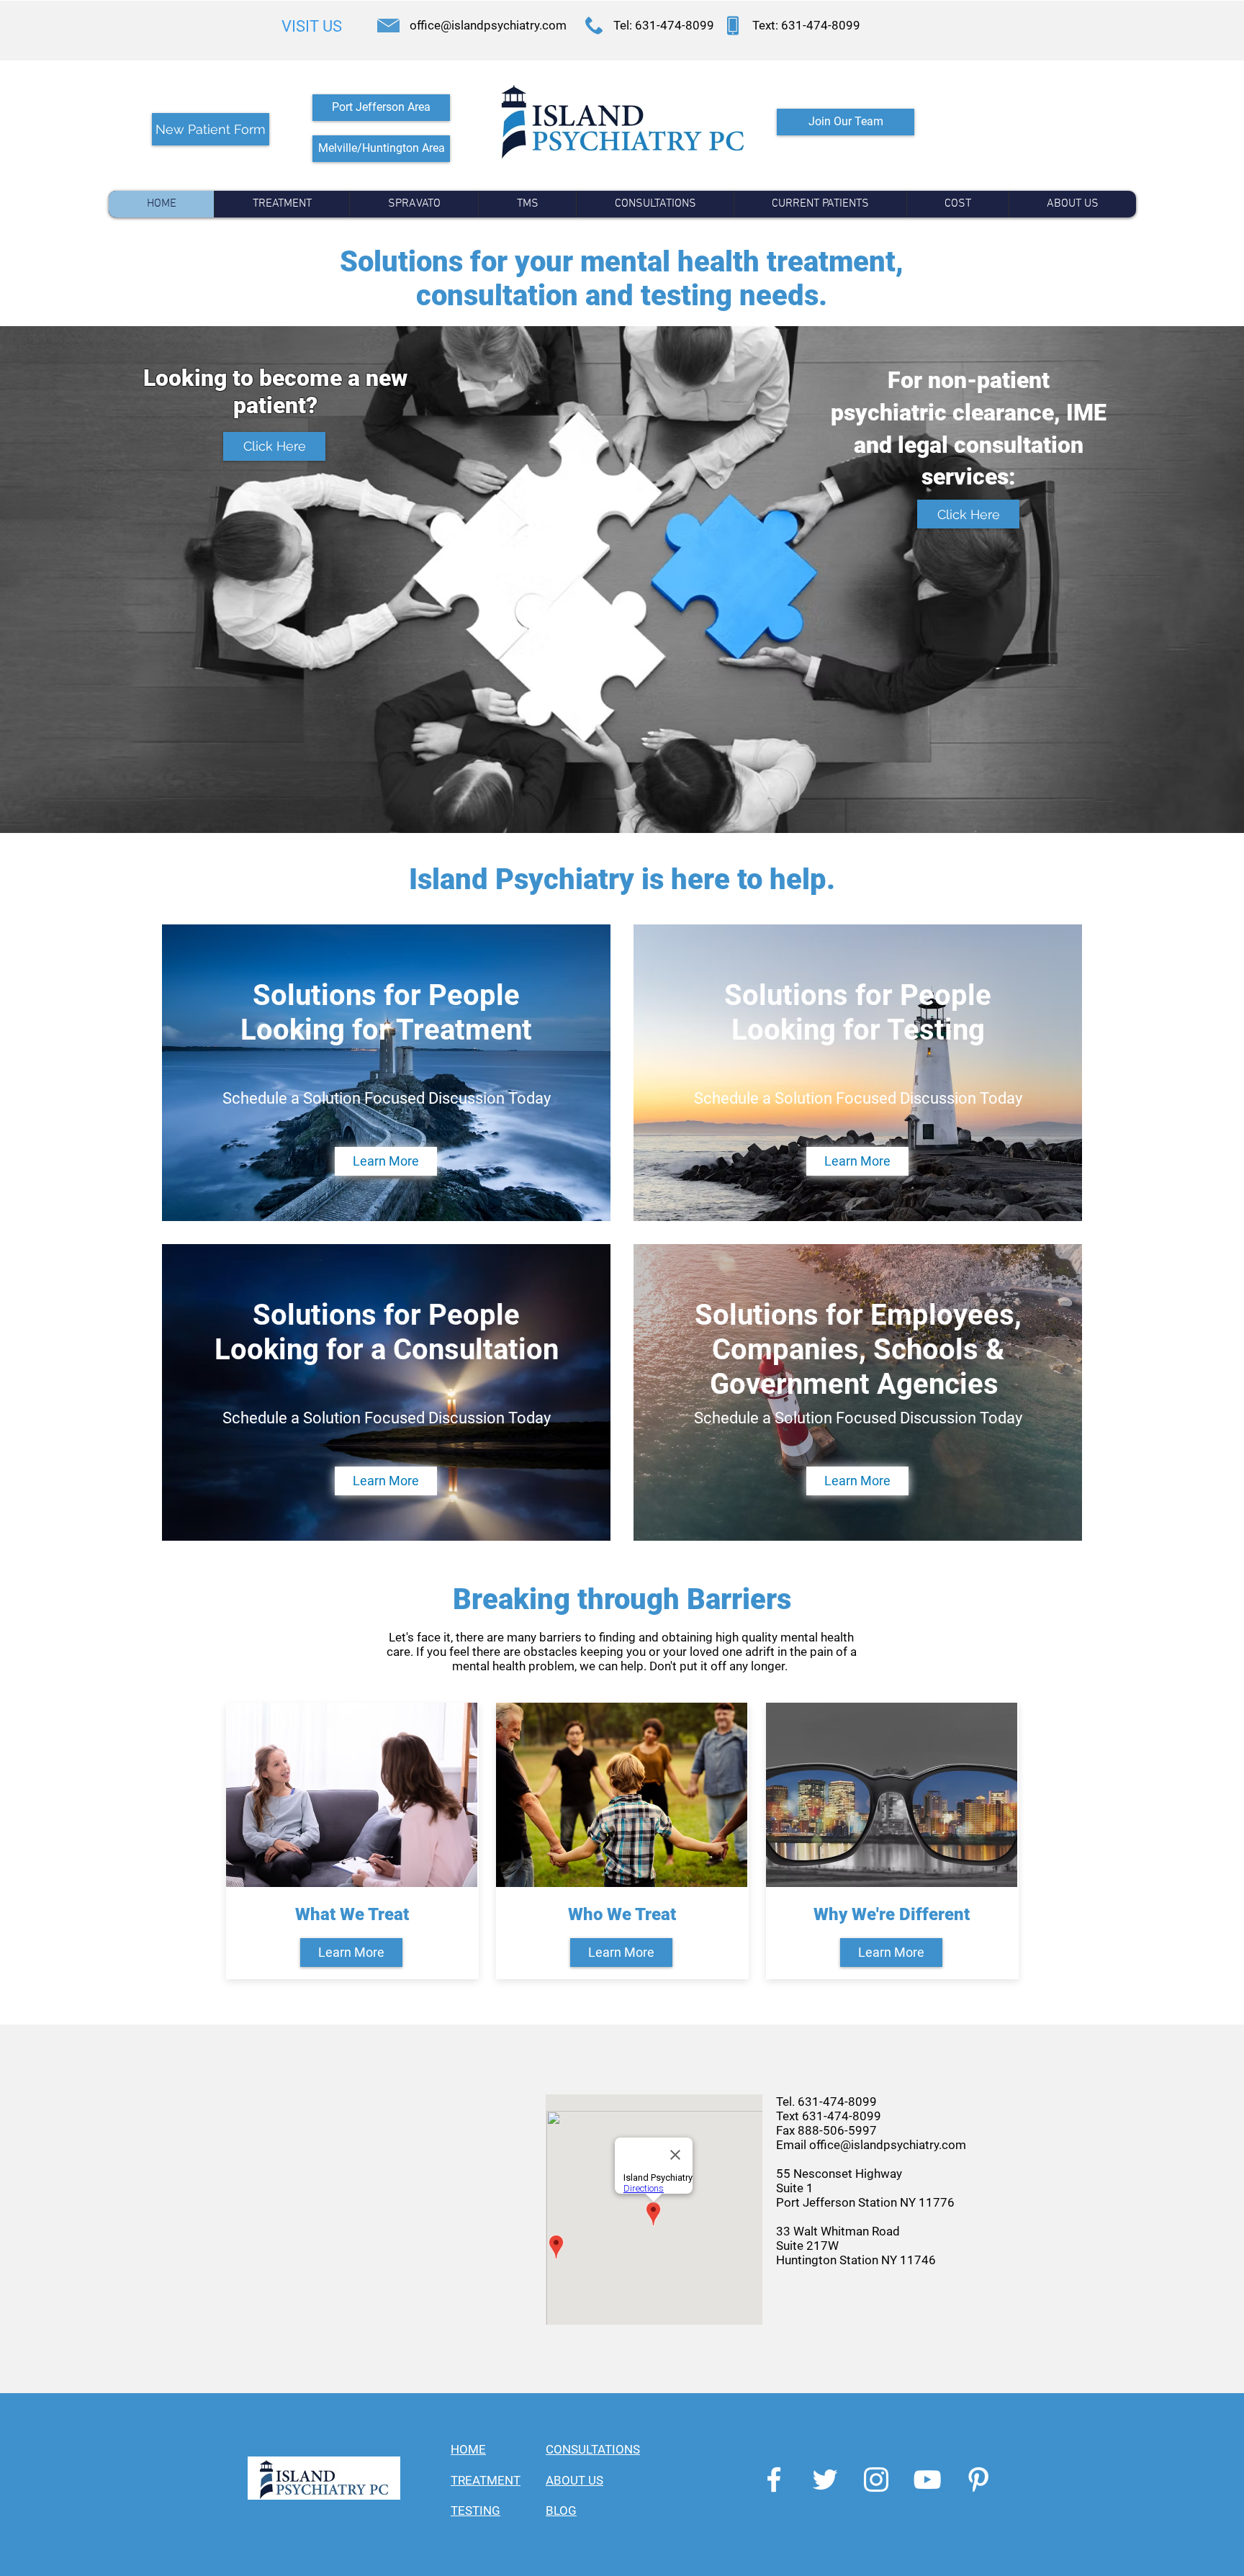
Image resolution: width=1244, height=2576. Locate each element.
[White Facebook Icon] (774, 2480)
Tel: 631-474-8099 (664, 25)
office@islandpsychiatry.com (488, 25)
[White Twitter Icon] (825, 2480)
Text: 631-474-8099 (806, 25)
